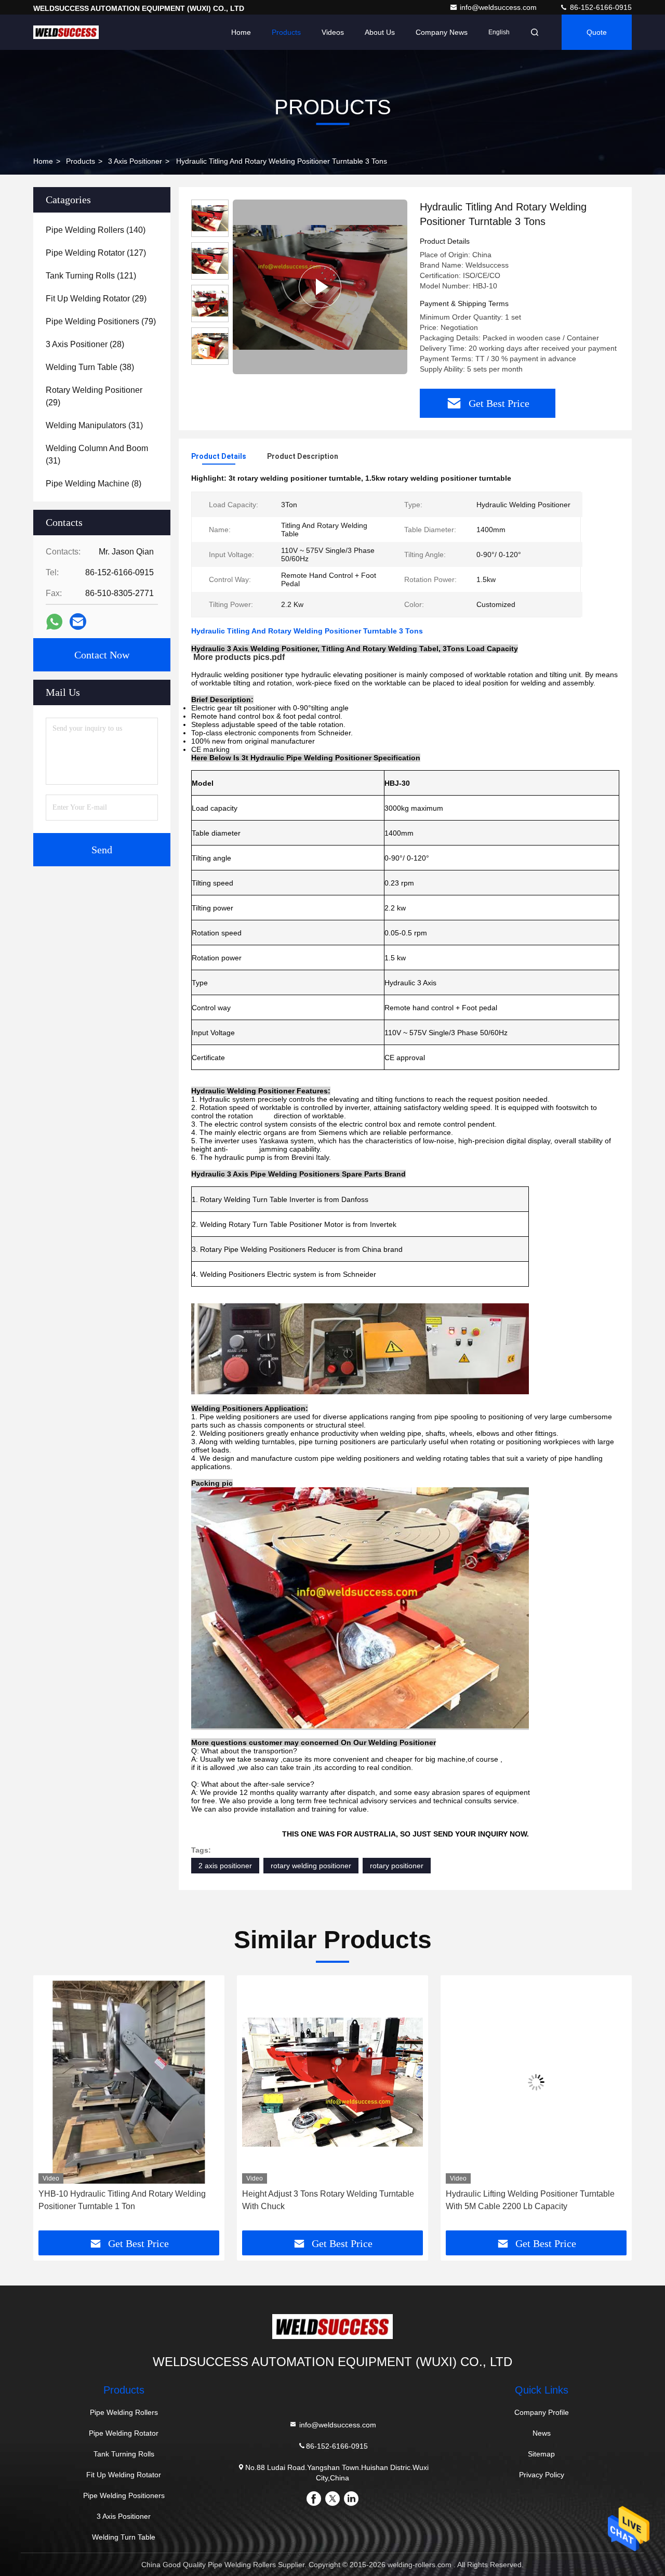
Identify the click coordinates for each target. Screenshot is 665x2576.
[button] (52, 2107)
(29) (96, 299)
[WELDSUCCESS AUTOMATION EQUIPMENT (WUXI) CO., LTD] (66, 32)
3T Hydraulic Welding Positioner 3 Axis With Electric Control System (527, 2200)
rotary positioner (397, 1866)
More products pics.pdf (239, 657)
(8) (94, 484)
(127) (96, 253)
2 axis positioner (225, 1866)
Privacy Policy (542, 2475)
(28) (85, 344)
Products (286, 32)
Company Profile (542, 2412)
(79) (101, 321)
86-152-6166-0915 (600, 7)
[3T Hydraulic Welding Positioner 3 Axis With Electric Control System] (536, 2082)
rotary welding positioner (311, 1866)
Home (241, 32)
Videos (333, 32)
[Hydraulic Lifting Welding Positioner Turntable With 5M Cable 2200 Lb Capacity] (332, 2082)
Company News (442, 32)
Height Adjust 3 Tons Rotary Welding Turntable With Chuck (124, 2200)
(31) (94, 425)
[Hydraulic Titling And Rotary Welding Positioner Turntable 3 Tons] (320, 287)
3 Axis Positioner (135, 161)
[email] (78, 622)
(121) (91, 276)
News (542, 2433)
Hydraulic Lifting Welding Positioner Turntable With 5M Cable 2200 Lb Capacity (327, 2200)
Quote (597, 32)
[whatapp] (54, 622)
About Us (380, 32)
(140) (96, 230)
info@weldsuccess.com (499, 7)
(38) (90, 367)
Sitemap (541, 2454)
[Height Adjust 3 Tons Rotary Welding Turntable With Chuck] (129, 2082)
